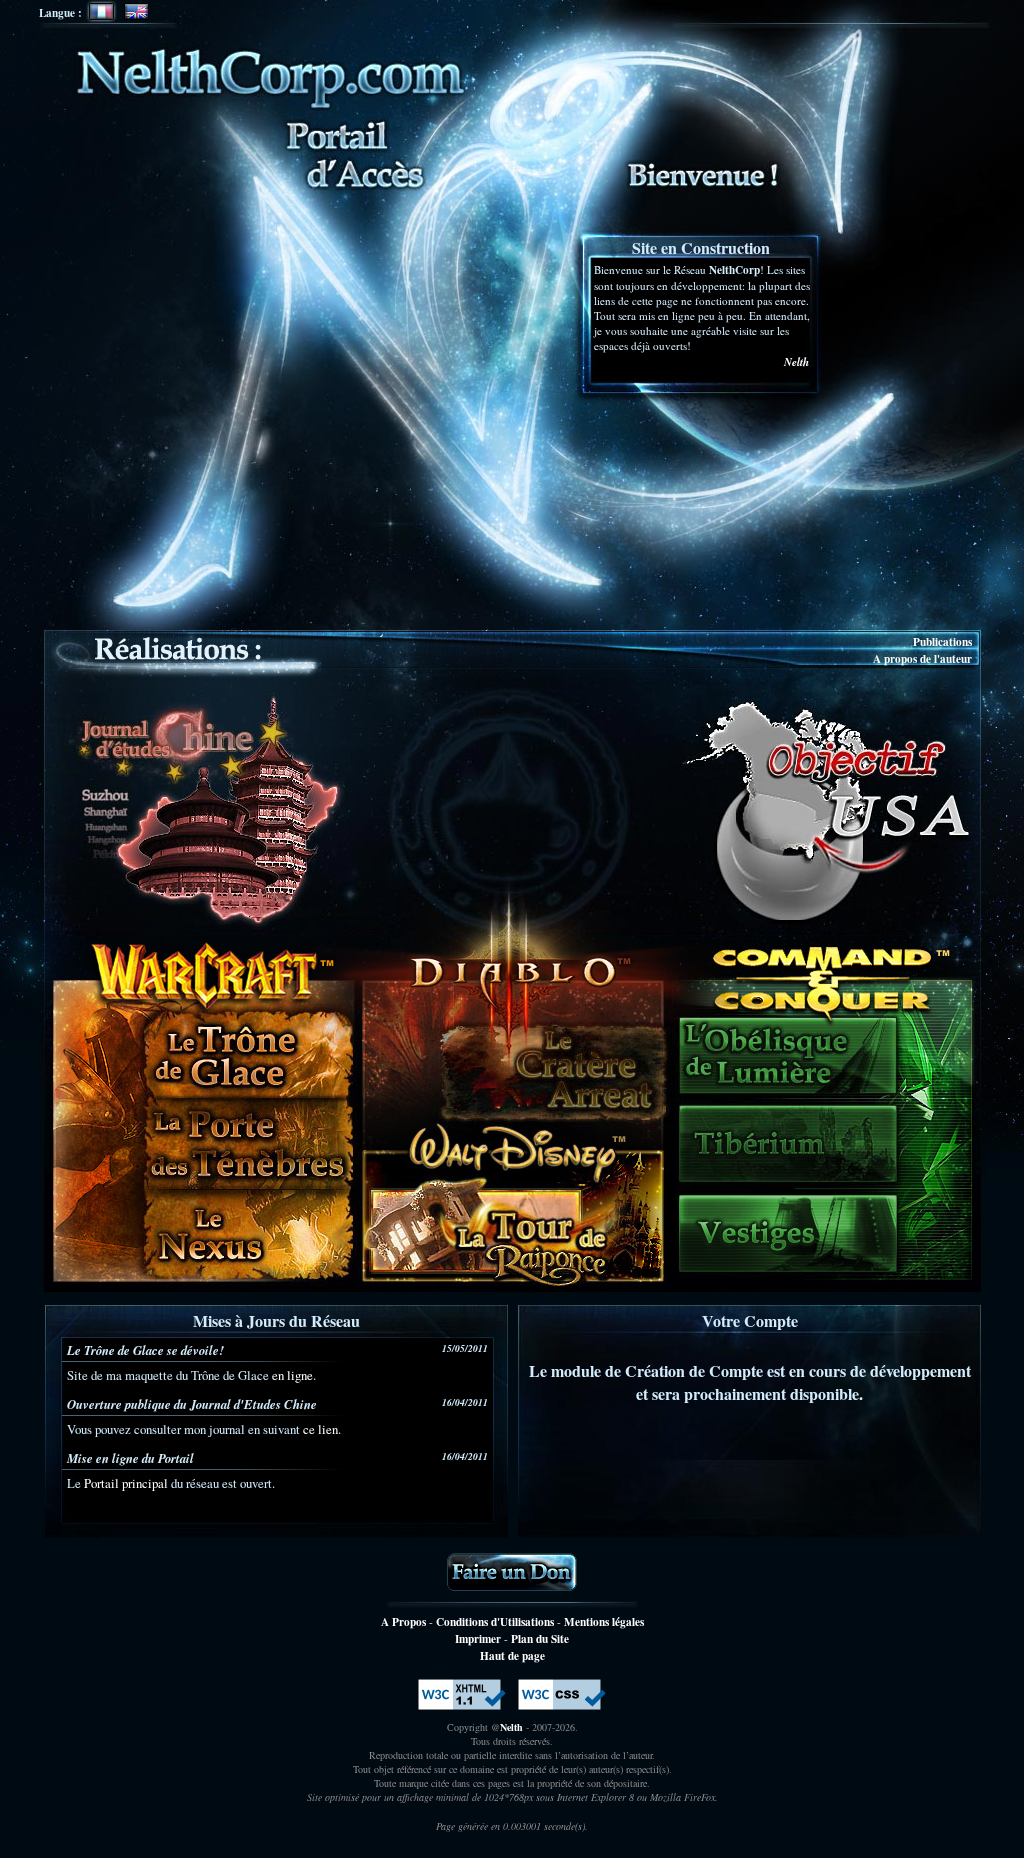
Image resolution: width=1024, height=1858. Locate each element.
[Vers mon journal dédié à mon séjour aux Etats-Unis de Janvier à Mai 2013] (827, 809)
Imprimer (478, 1638)
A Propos (403, 1621)
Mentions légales (604, 1621)
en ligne (292, 1375)
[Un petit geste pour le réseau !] (512, 1572)
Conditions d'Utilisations (495, 1621)
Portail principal (126, 1483)
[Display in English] (136, 11)
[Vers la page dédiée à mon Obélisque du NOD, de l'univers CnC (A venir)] (790, 1058)
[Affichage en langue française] (101, 11)
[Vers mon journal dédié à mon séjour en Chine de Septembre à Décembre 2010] (202, 809)
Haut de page (512, 1655)
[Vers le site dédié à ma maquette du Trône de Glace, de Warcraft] (246, 1051)
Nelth (796, 362)
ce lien (320, 1429)
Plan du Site (540, 1638)
